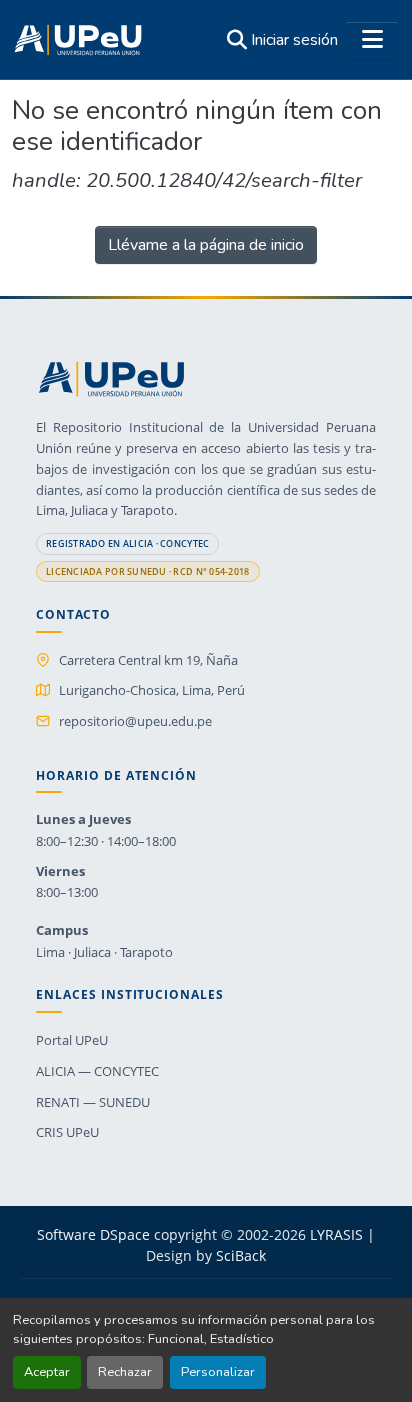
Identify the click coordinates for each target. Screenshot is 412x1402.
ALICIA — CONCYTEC (97, 1071)
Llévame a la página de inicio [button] (206, 245)
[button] (78, 40)
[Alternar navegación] (372, 40)
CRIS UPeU (67, 1132)
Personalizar (218, 1372)
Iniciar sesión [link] (294, 40)
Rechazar (125, 1372)
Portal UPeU (72, 1040)
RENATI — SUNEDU (93, 1102)
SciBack (241, 1255)
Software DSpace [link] (93, 1234)
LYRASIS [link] (336, 1234)
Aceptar (47, 1372)
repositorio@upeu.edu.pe (135, 721)
